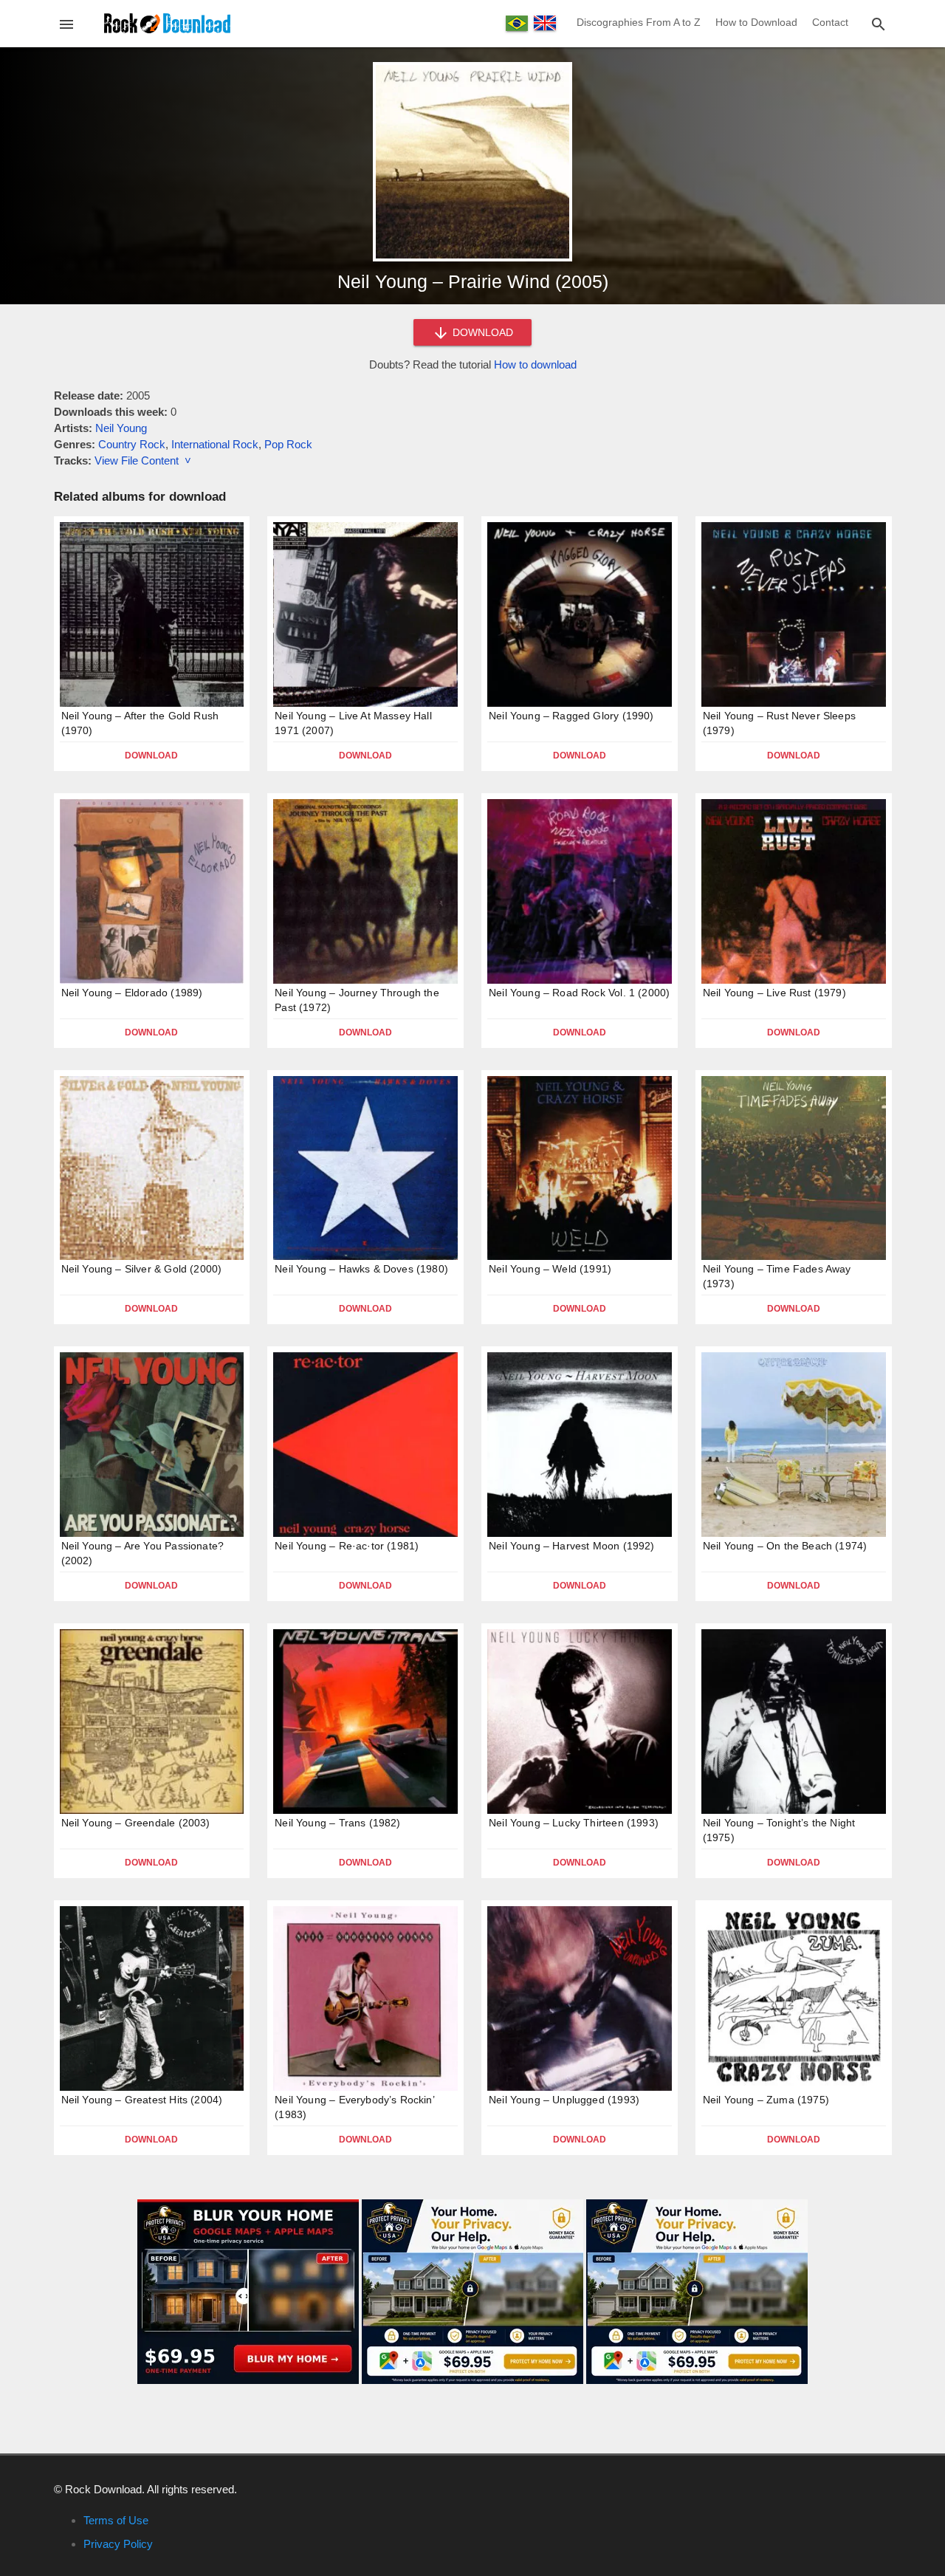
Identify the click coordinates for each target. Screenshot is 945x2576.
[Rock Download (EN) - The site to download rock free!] (167, 23)
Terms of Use (116, 2520)
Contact (830, 22)
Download (151, 756)
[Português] (517, 23)
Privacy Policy (118, 2544)
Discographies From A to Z (639, 22)
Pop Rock (288, 444)
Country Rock (132, 444)
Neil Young (121, 428)
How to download (535, 364)
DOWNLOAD (481, 332)
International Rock (215, 444)
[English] (545, 23)
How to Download (756, 22)
